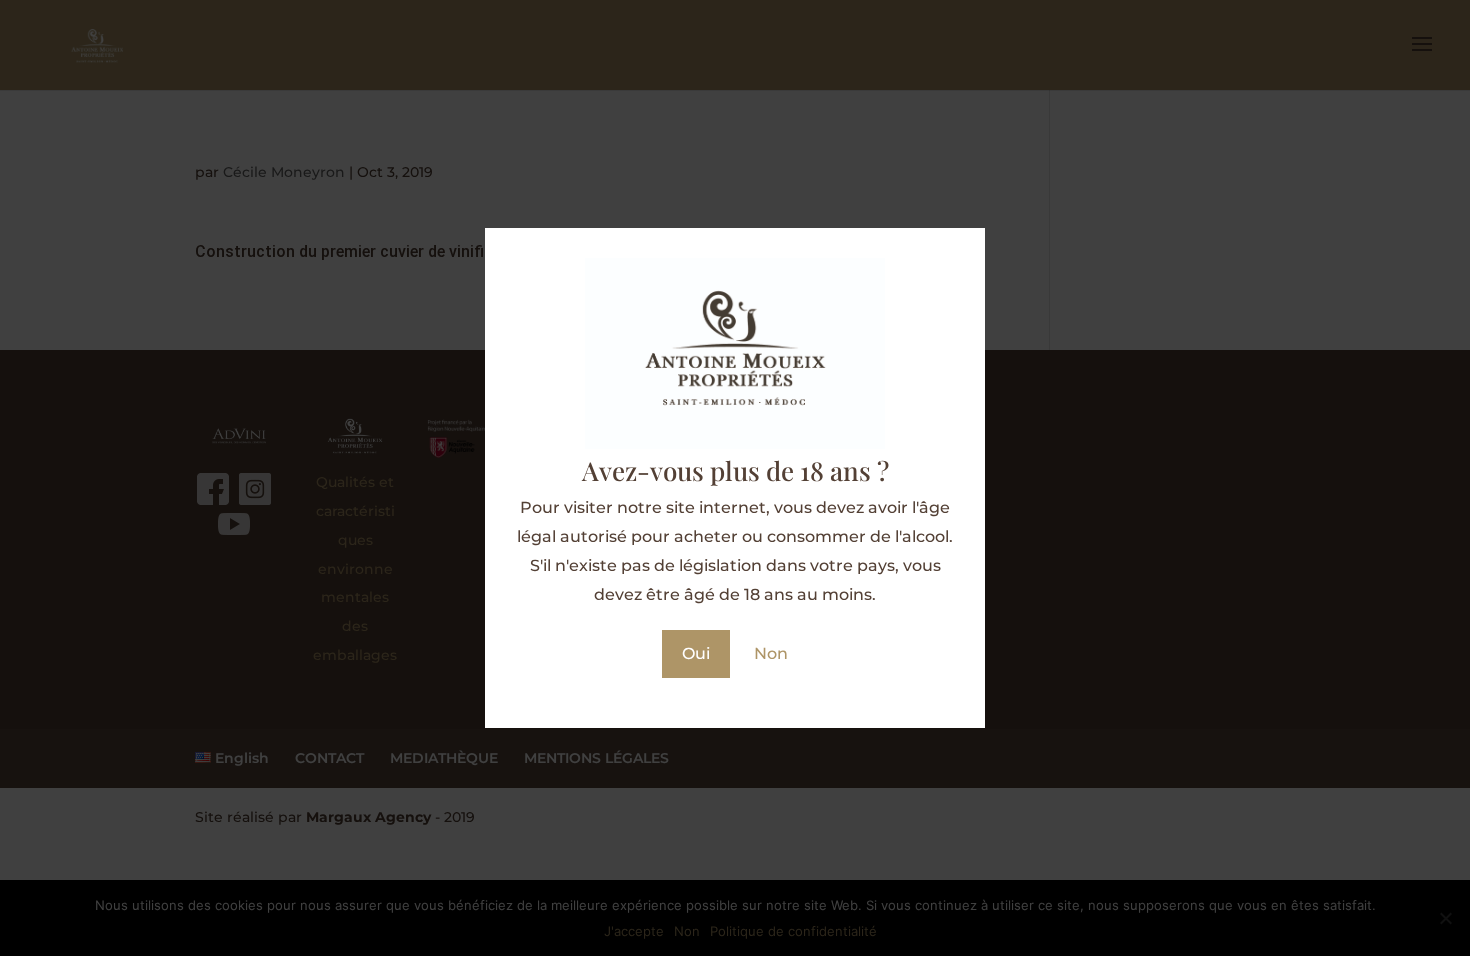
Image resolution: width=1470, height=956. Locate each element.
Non (771, 653)
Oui (696, 653)
